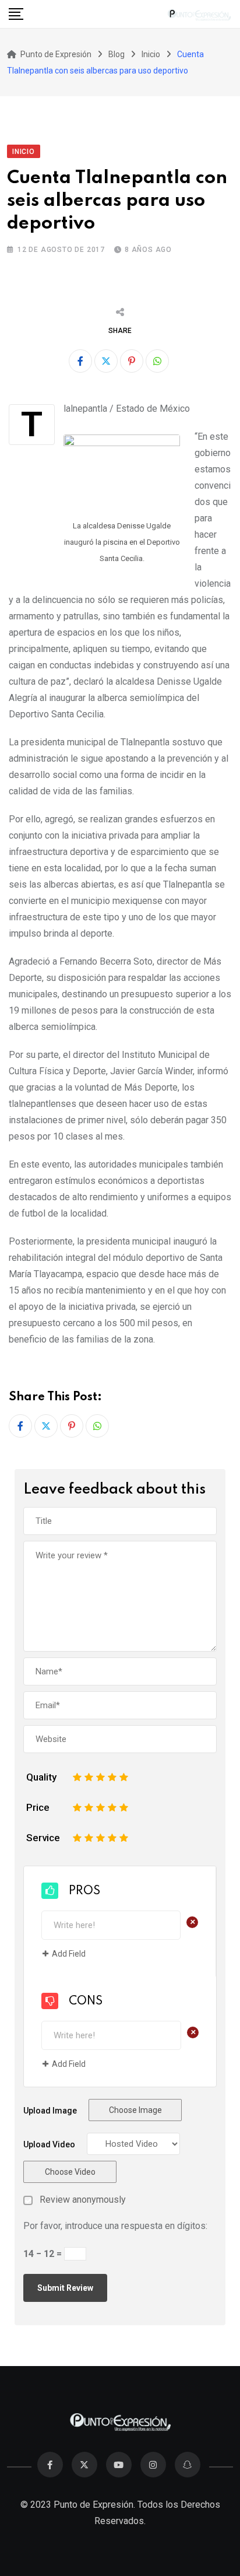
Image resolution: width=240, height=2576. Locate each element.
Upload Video (49, 2144)
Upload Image (50, 2111)
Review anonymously (83, 2200)
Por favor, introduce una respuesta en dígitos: (115, 2226)
